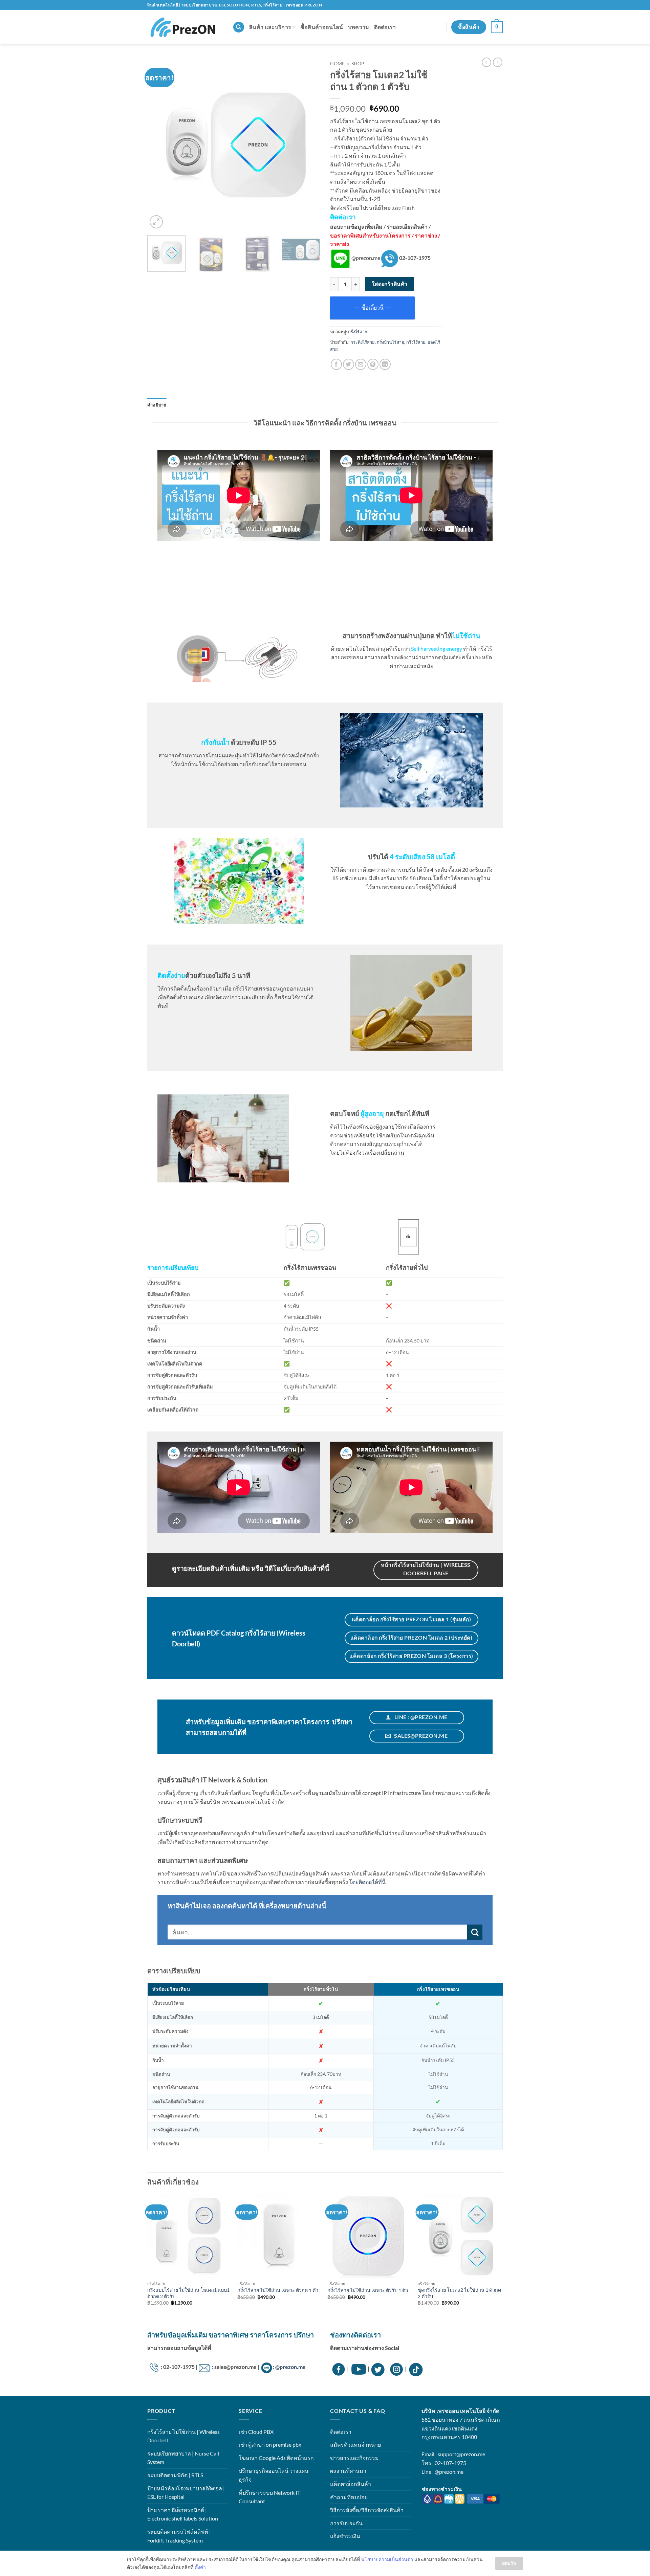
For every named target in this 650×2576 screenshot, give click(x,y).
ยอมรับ (509, 2563)
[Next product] (486, 62)
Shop (358, 64)
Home (337, 64)
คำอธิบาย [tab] (157, 405)
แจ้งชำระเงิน (345, 2536)
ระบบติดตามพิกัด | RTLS (175, 2475)
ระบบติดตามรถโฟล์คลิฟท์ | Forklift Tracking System (179, 2536)
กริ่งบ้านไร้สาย (391, 342)
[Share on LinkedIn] (385, 364)
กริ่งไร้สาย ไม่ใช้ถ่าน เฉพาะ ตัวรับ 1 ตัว (368, 2290)
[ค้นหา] (239, 27)
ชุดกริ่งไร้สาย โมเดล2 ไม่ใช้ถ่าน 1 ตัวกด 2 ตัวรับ (459, 2293)
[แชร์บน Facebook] (336, 364)
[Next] (308, 144)
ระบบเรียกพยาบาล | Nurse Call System (183, 2458)
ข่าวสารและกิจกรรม (354, 2458)
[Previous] (159, 144)
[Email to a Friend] (361, 364)
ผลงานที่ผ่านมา (348, 2471)
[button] (497, 27)
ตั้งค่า (200, 2567)
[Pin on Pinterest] (373, 364)
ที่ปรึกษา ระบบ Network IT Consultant (269, 2497)
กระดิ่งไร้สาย (363, 342)
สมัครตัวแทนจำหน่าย (355, 2445)
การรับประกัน (346, 2523)
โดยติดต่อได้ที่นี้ (367, 1882)
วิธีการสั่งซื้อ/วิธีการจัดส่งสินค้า (367, 2510)
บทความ (359, 27)
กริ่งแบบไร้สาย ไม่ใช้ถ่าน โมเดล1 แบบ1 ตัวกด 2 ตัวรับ (188, 2293)
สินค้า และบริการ (270, 27)
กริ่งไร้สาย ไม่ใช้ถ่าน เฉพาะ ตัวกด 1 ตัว (278, 2290)
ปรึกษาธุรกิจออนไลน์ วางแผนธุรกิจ (274, 2475)
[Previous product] (498, 62)
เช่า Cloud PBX (256, 2432)
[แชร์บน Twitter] (349, 364)
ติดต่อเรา (385, 27)
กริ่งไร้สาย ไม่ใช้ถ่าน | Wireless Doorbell (183, 2436)
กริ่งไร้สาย (358, 332)
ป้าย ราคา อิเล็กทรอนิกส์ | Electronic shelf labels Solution (183, 2514)
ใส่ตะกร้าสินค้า (390, 284)
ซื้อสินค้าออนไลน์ (322, 27)
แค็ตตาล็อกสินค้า (351, 2484)
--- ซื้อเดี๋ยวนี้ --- (373, 308)
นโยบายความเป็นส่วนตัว (387, 2559)
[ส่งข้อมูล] (475, 1932)
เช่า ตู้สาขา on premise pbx (270, 2445)
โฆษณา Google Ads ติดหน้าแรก (276, 2458)
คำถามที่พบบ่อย (349, 2497)
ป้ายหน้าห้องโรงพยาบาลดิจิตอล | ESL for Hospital (186, 2493)
